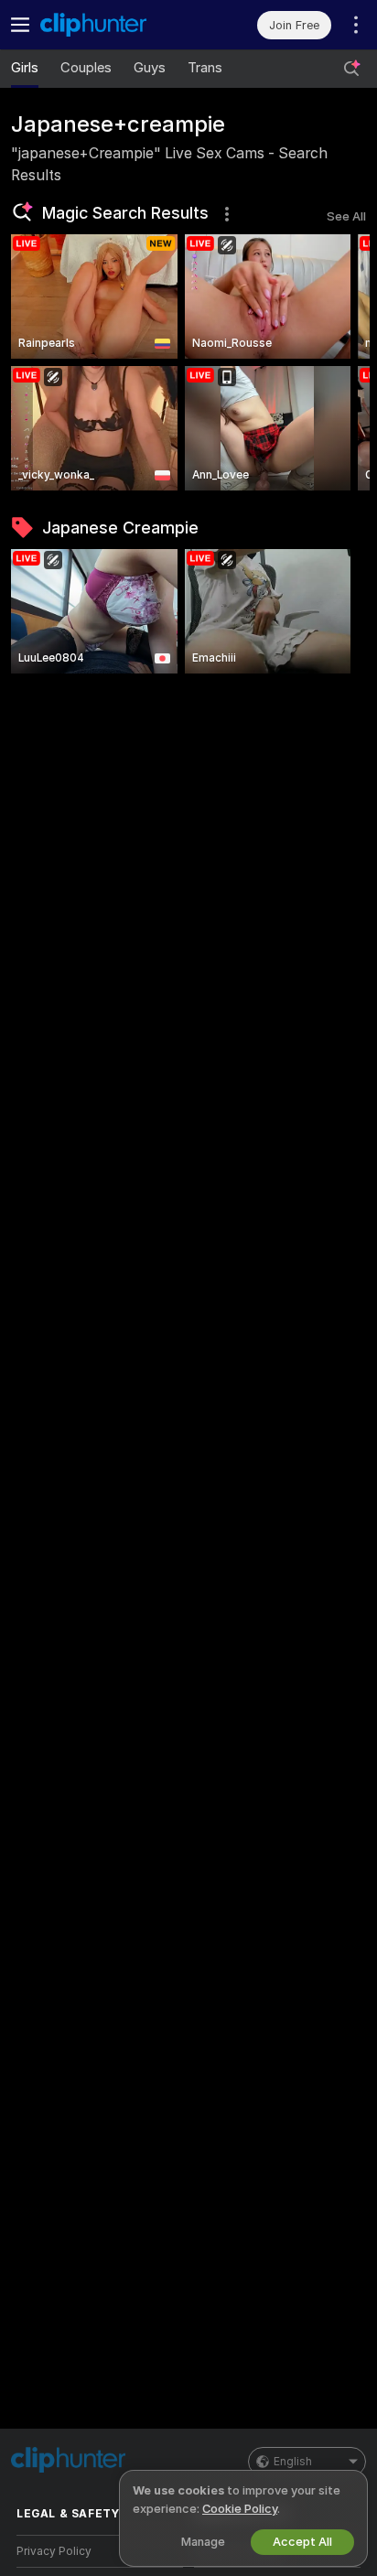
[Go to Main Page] (114, 25)
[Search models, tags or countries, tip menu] (351, 69)
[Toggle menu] (20, 25)
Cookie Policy (240, 2509)
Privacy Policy (54, 2551)
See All (346, 216)
